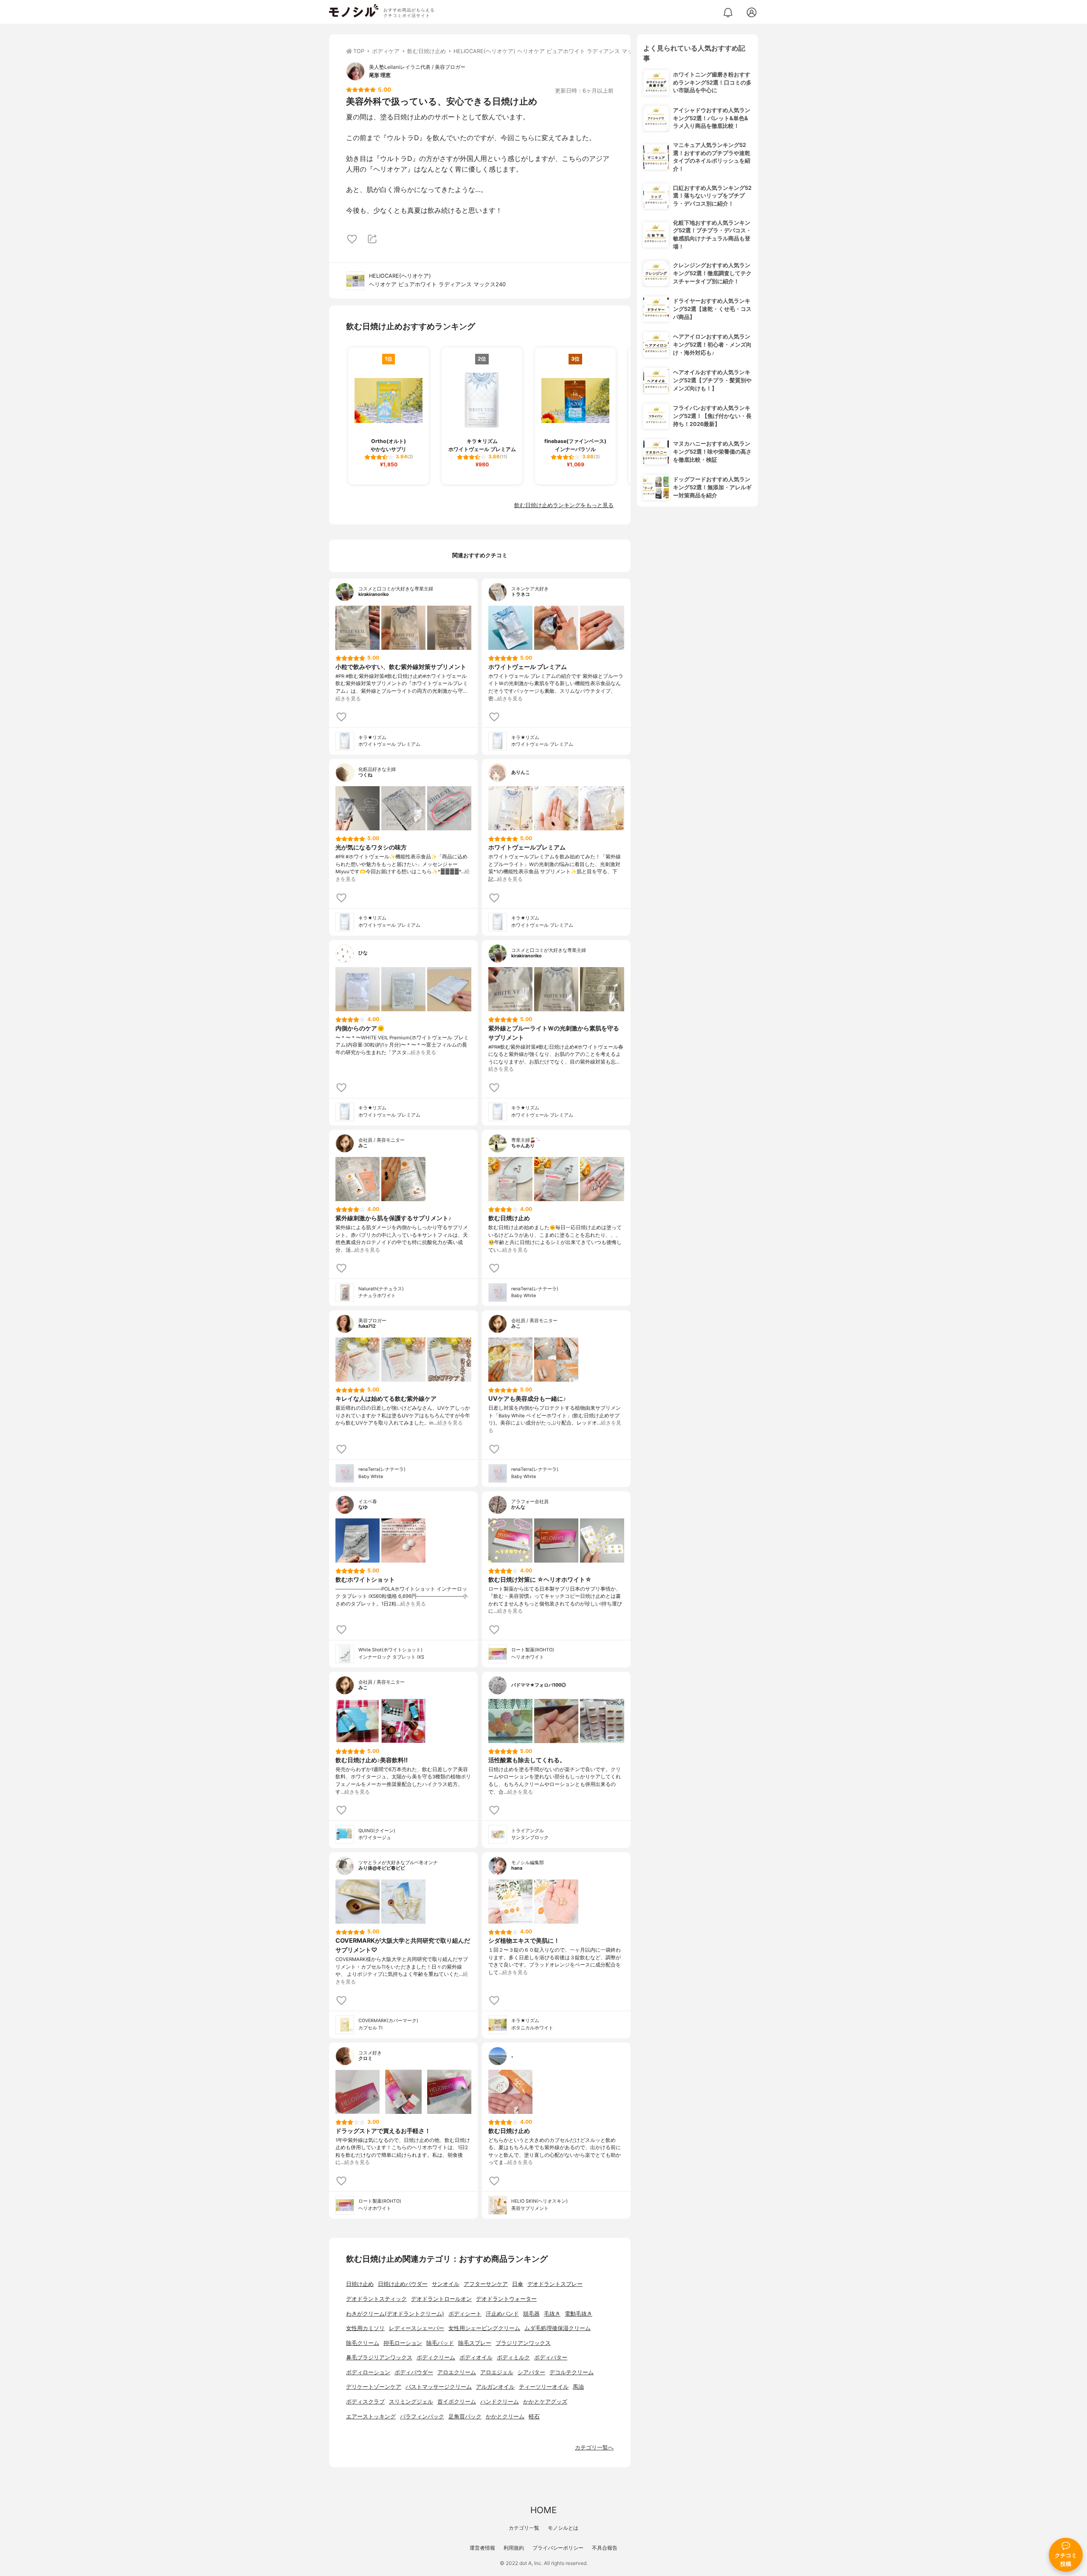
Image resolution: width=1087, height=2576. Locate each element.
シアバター (531, 2372)
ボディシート (465, 2314)
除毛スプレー (475, 2343)
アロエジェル (497, 2372)
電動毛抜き (579, 2314)
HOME (543, 2510)
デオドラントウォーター (506, 2299)
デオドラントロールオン (441, 2299)
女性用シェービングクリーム (484, 2328)
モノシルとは (563, 2528)
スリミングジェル (411, 2402)
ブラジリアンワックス (523, 2343)
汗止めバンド (502, 2314)
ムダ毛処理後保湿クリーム (558, 2328)
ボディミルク (513, 2357)
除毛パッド (440, 2343)
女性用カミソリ (365, 2328)
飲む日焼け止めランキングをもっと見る (564, 505)
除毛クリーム (363, 2343)
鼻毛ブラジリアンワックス (379, 2357)
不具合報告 (605, 2548)
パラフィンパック (422, 2417)
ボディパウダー (414, 2372)
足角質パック (465, 2417)
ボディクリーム (436, 2357)
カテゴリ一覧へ (594, 2448)
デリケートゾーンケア (374, 2387)
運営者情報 (482, 2548)
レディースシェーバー (417, 2328)
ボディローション (368, 2372)
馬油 (578, 2387)
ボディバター (551, 2357)
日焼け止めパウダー (403, 2284)
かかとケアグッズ (545, 2402)
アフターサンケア (486, 2284)
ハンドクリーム (500, 2402)
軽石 (534, 2417)
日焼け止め (360, 2284)
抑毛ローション (403, 2343)
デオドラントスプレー (555, 2284)
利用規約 (514, 2548)
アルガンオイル (495, 2387)
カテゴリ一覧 (524, 2528)
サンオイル (446, 2284)
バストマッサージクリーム (439, 2387)
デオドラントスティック (376, 2299)
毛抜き (552, 2314)
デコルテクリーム (572, 2372)
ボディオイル (476, 2357)
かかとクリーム (505, 2417)
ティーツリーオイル (544, 2387)
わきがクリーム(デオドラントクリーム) (395, 2314)
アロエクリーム (457, 2372)
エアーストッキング (371, 2417)
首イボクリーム (457, 2402)
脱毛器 (531, 2314)
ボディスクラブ (365, 2402)
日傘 (518, 2284)
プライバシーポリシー (558, 2548)
